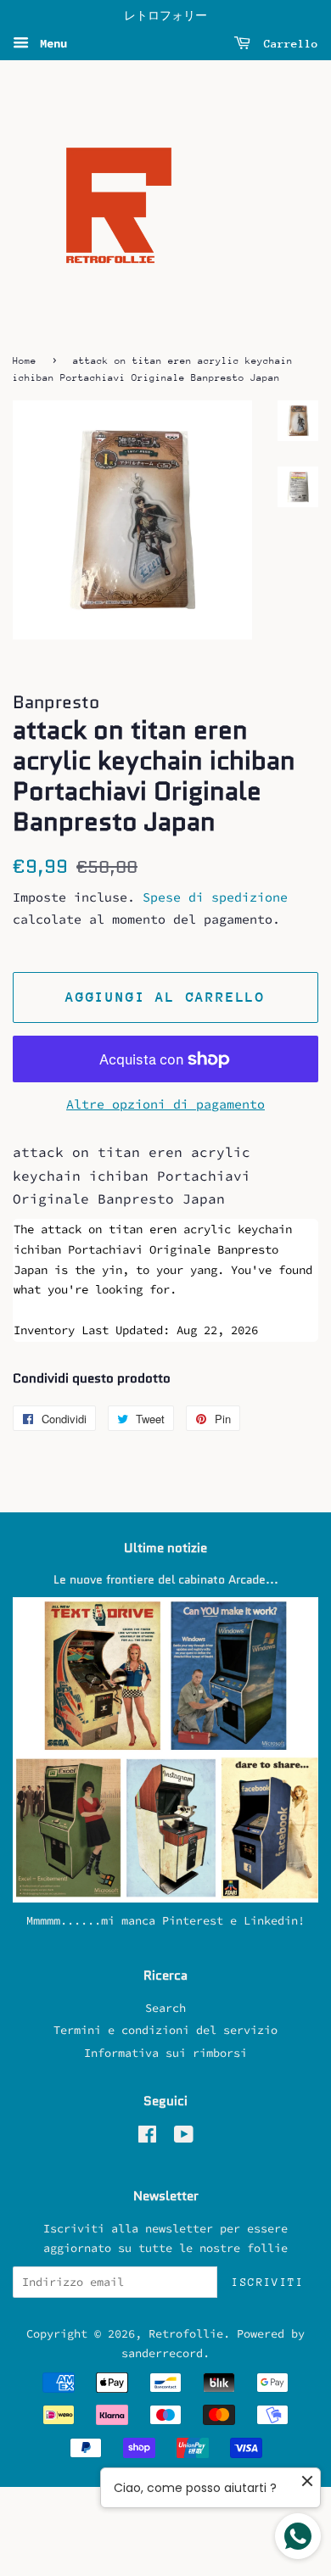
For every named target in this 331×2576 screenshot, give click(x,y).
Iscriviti (268, 2282)
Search (165, 2008)
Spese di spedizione (215, 897)
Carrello (288, 44)
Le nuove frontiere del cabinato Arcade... (166, 1580)
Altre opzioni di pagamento (165, 1104)
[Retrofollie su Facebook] (147, 2138)
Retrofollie (186, 2334)
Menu (50, 43)
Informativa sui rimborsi (165, 2053)
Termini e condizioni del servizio (165, 2030)
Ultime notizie (165, 1548)
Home (25, 361)
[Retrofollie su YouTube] (184, 2138)
